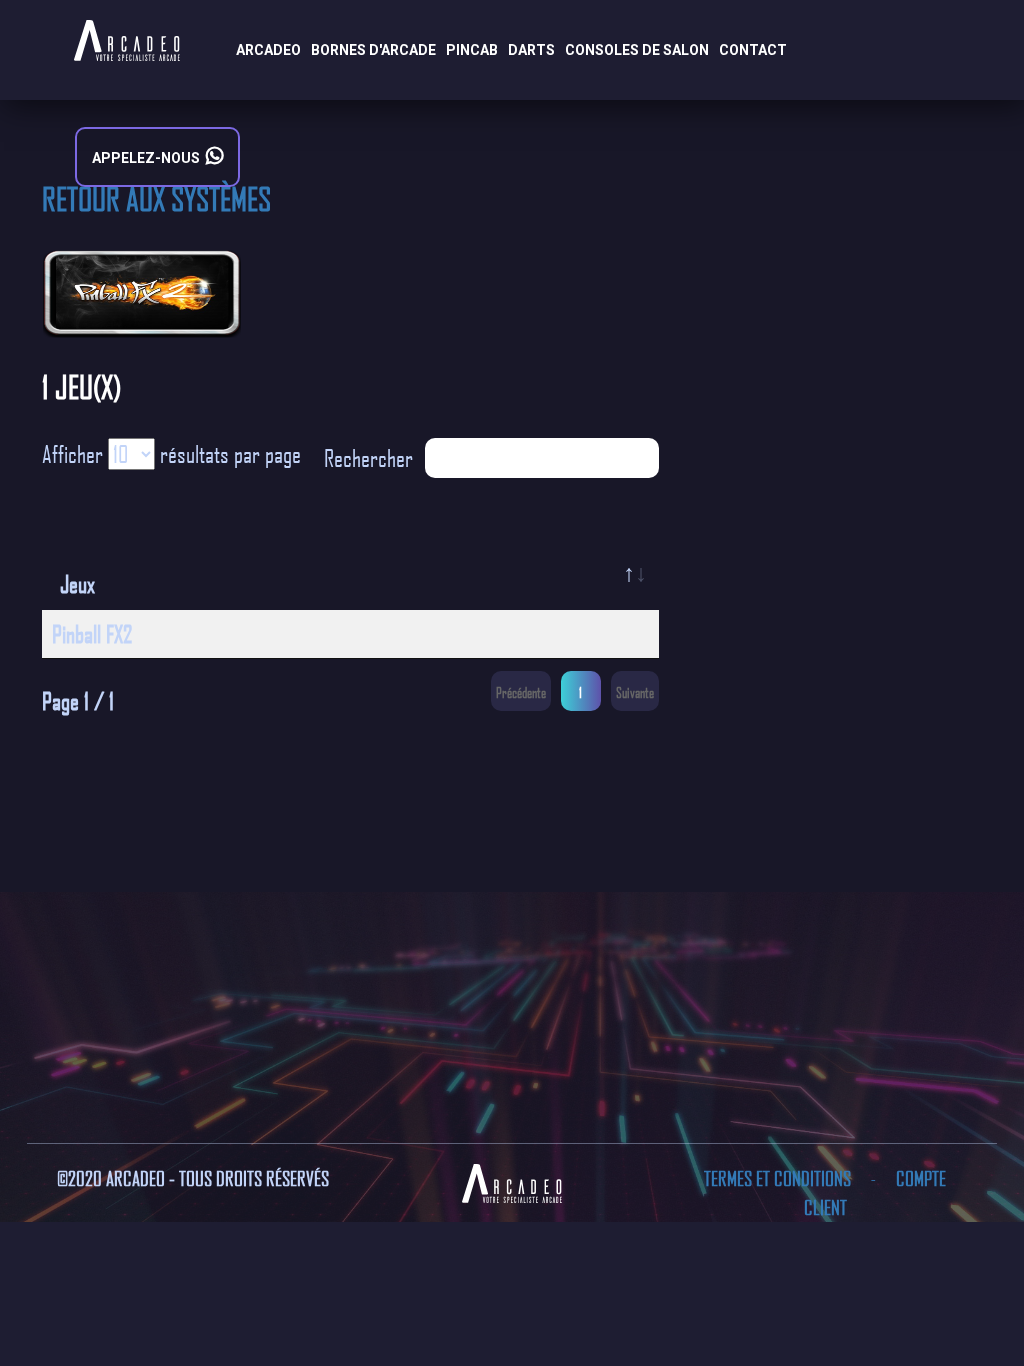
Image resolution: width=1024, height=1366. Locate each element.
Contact (753, 50)
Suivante (635, 692)
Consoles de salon (637, 50)
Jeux (77, 584)
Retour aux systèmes (156, 198)
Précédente (521, 692)
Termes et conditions (779, 1178)
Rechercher (368, 458)
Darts (531, 50)
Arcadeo (268, 50)
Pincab (472, 50)
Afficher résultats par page (171, 454)
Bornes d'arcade (373, 50)
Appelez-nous (149, 158)
